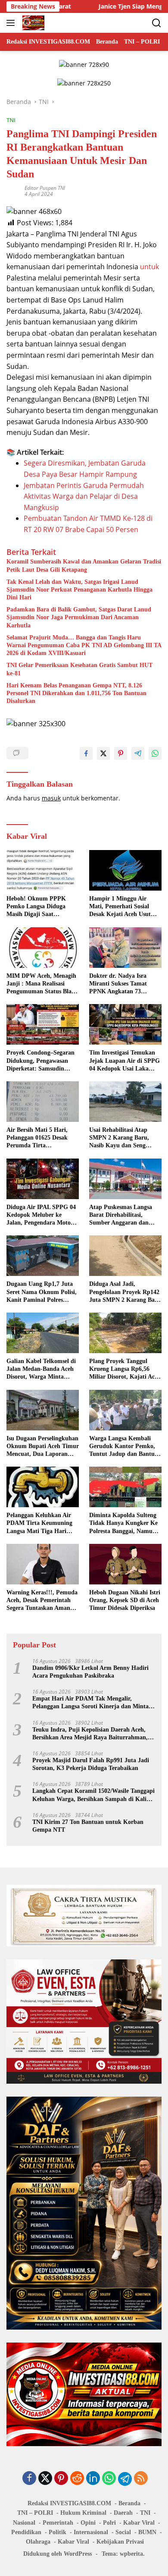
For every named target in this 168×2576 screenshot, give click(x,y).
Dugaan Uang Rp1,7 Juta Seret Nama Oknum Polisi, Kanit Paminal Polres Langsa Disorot (42, 1292)
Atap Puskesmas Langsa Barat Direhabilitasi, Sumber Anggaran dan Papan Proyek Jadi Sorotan (125, 1216)
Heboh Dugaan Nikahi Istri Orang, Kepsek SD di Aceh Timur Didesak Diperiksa (125, 1600)
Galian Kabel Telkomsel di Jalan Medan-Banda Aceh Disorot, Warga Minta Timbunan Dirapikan (41, 1370)
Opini (88, 2523)
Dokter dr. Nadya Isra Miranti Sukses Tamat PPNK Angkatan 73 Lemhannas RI (118, 984)
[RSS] (141, 2479)
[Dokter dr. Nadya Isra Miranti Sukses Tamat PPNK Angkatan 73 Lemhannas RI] (125, 948)
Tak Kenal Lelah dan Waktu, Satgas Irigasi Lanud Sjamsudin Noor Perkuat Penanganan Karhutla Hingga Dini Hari (79, 590)
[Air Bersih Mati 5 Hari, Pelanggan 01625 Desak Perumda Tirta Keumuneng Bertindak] (43, 1102)
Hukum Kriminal (83, 2513)
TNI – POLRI (35, 2513)
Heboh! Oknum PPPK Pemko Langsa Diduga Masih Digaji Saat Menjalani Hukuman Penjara (36, 907)
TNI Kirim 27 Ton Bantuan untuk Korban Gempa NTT (88, 1826)
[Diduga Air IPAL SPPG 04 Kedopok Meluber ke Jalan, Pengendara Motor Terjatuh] (43, 1179)
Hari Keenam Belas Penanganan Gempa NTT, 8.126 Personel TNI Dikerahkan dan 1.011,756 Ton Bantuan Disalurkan (76, 693)
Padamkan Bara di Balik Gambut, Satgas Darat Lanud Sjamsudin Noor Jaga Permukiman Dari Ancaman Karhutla (79, 617)
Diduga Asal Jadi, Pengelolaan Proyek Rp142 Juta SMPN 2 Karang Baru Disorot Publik (125, 1292)
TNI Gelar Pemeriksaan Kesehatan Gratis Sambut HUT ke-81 (79, 669)
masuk (51, 798)
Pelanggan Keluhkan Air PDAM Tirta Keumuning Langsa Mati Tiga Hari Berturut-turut (39, 1524)
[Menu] (12, 23)
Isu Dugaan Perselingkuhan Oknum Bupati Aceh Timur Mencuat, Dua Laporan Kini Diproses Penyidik (43, 1447)
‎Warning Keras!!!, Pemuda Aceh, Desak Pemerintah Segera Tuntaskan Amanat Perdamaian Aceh (42, 1601)
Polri (109, 2523)
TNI (11, 120)
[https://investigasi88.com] (32, 23)
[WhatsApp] (109, 2479)
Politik (58, 2532)
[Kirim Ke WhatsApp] (155, 753)
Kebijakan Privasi (120, 2542)
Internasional (91, 2532)
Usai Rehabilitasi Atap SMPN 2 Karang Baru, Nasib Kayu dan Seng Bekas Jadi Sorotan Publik (124, 1138)
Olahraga (38, 2542)
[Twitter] (45, 2479)
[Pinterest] (61, 2479)
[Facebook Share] (86, 753)
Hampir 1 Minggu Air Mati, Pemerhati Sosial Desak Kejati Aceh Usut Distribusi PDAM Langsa (122, 907)
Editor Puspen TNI (45, 188)
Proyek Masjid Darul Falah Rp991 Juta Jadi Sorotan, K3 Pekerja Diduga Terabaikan (91, 1764)
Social (123, 2532)
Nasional (24, 2523)
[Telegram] (125, 2479)
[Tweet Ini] (103, 753)
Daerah (123, 2513)
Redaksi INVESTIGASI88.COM (69, 2503)
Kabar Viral (139, 2523)
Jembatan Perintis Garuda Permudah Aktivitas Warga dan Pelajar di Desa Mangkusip (84, 496)
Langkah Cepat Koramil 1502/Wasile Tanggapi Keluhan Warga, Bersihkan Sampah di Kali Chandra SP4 (93, 1795)
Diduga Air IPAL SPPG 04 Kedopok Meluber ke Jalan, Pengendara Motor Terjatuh (41, 1216)
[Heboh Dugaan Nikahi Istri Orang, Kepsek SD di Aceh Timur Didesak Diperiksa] (125, 1564)
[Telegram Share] (138, 753)
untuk (149, 267)
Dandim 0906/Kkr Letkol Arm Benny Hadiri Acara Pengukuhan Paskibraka (90, 1672)
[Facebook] (29, 2479)
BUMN (147, 2532)
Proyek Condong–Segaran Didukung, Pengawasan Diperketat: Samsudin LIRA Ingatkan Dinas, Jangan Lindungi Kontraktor (40, 1061)
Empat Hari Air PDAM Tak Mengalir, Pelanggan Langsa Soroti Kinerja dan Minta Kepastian (90, 1703)
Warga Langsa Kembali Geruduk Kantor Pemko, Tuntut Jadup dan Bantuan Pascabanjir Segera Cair (125, 1447)
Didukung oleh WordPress (58, 2554)
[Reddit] (77, 2479)
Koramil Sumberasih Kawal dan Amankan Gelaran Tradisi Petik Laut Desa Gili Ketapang (84, 565)
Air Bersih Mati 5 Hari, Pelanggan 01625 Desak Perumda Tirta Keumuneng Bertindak (37, 1138)
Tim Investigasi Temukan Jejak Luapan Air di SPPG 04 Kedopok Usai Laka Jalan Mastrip (124, 1061)
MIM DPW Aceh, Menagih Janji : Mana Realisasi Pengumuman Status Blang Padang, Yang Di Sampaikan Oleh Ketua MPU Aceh (42, 984)
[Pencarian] (157, 23)
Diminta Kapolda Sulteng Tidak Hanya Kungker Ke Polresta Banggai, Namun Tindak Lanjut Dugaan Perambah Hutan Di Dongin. (123, 1524)
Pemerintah (58, 2523)
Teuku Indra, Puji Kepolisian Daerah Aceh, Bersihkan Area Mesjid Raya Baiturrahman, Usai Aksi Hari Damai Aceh (90, 1734)
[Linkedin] (93, 2479)
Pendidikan (26, 2532)
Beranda (129, 2503)
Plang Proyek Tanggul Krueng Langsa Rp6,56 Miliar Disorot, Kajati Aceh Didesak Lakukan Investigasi (125, 1370)
